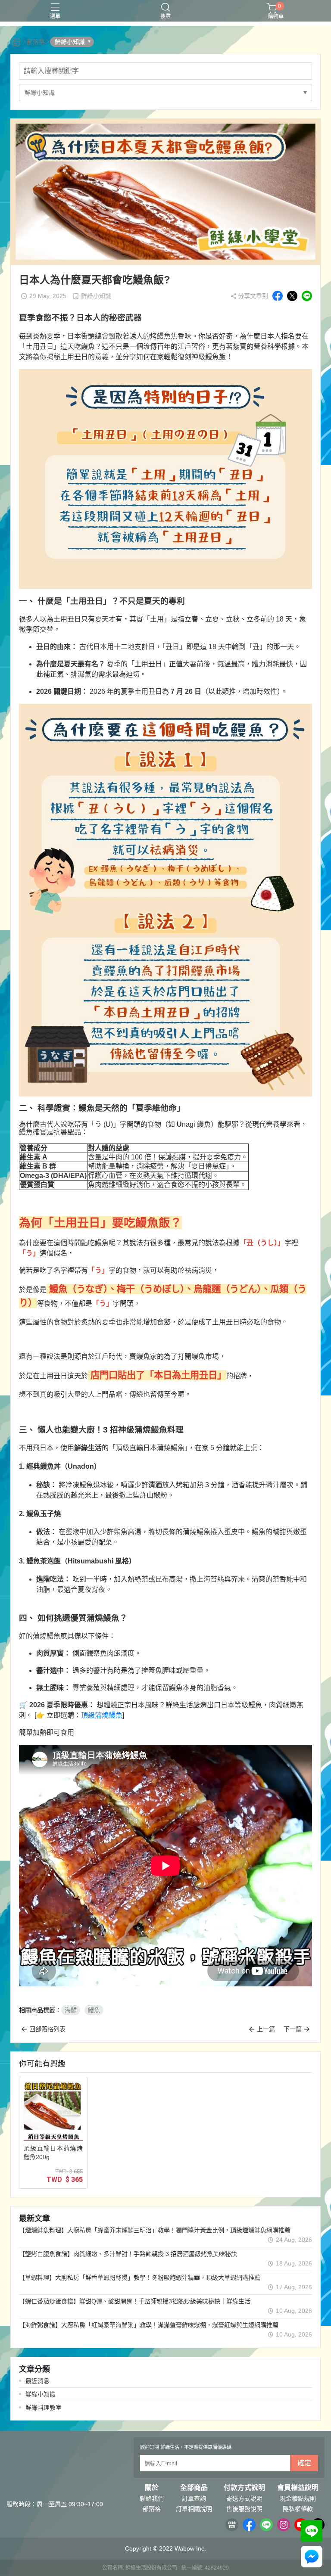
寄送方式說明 (244, 2498)
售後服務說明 (244, 2509)
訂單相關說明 (194, 2509)
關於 (152, 2488)
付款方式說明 (244, 2488)
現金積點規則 (298, 2498)
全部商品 (194, 2488)
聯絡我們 (152, 2498)
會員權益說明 (298, 2488)
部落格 (152, 2509)
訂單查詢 (194, 2498)
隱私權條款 (298, 2509)
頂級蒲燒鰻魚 (102, 1715)
